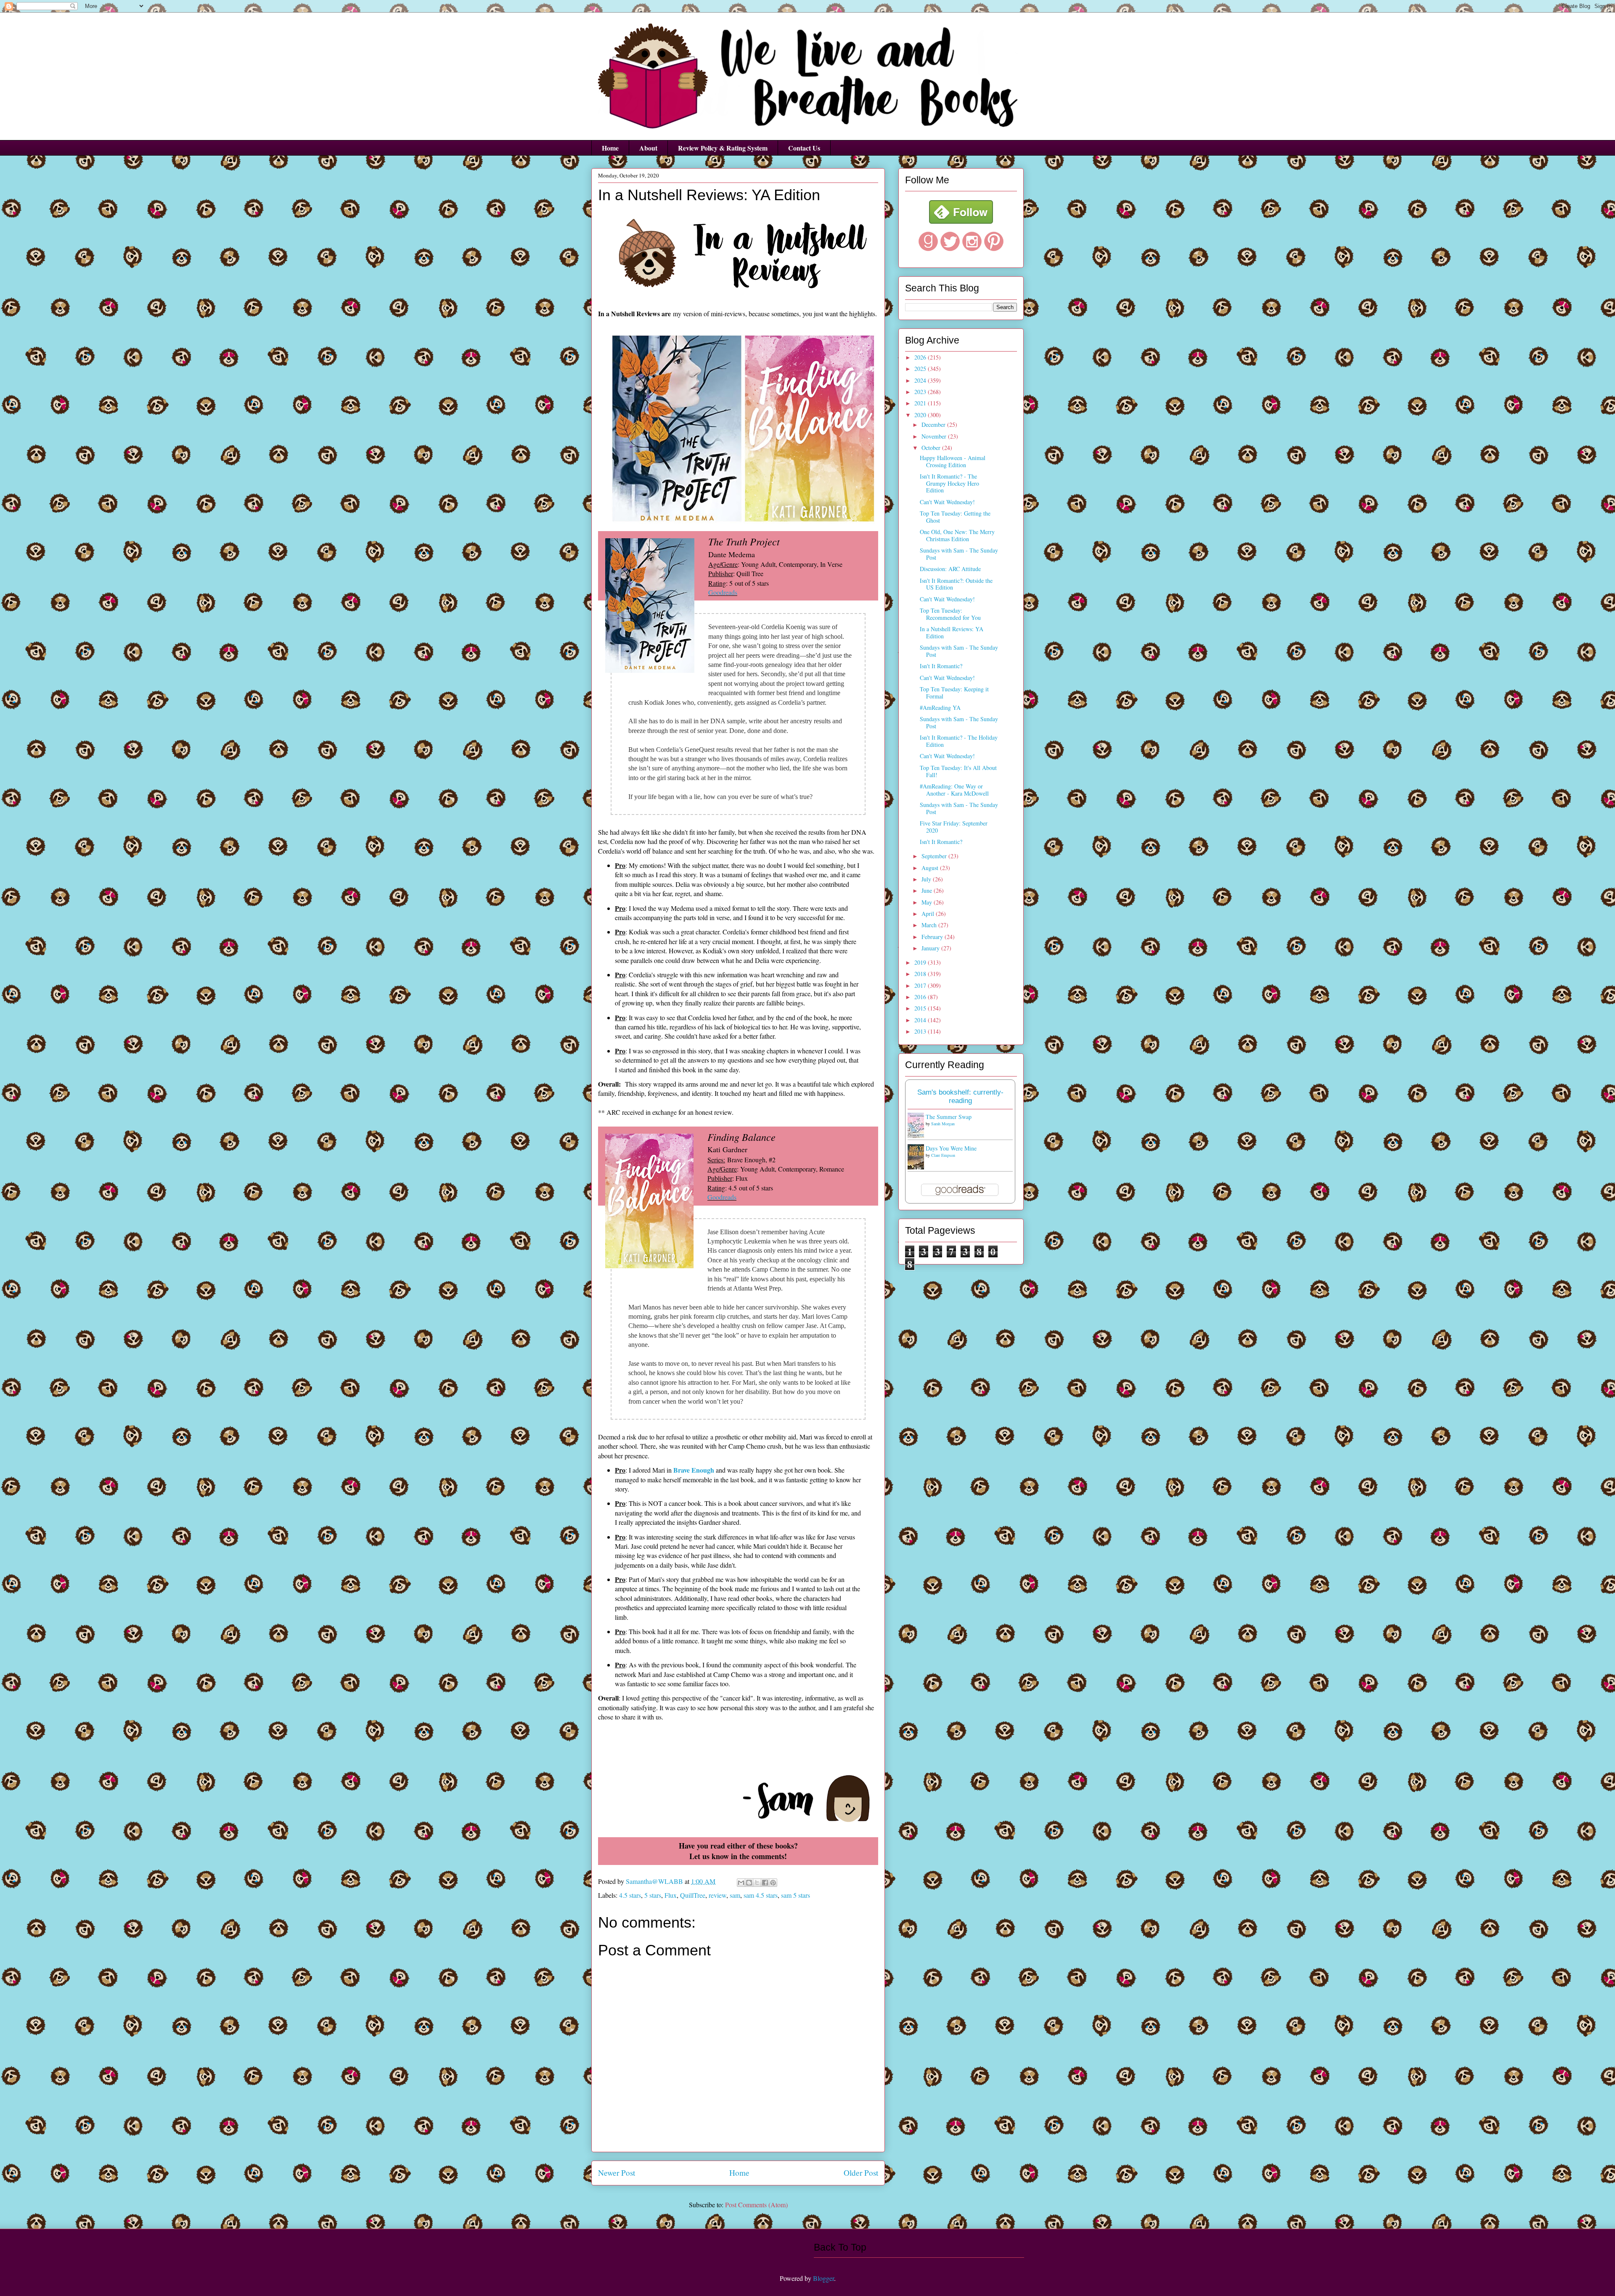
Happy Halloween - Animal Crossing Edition (953, 461)
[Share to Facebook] (765, 1883)
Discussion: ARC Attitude (950, 569)
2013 (921, 1031)
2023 (921, 392)
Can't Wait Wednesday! (947, 502)
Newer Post (617, 2173)
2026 (921, 357)
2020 (921, 415)
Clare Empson (943, 1155)
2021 (921, 403)
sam (735, 1895)
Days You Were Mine (951, 1148)
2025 (921, 369)
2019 (921, 962)
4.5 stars (630, 1895)
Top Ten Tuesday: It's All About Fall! (958, 771)
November (935, 436)
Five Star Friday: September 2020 (954, 827)
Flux (671, 1895)
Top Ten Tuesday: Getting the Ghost (955, 517)
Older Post (861, 2173)
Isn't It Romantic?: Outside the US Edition (956, 584)
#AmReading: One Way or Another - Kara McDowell (954, 790)
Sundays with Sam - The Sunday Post (959, 554)
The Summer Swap (949, 1117)
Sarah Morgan (943, 1124)
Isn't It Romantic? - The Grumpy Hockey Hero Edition (949, 483)
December (934, 425)
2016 (921, 997)
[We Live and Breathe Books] (961, 221)
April (929, 914)
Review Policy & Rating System (723, 148)
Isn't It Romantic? (941, 666)
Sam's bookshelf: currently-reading (960, 1096)
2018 (921, 974)
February (933, 937)
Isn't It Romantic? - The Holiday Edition (959, 741)
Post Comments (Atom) (756, 2205)
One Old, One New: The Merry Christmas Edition (957, 535)
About (648, 148)
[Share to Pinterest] (773, 1883)
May (928, 902)
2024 (921, 380)
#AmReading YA (940, 708)
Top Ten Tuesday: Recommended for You (950, 614)
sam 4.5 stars (761, 1895)
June (928, 890)
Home (610, 148)
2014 (921, 1020)
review (717, 1895)
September (935, 856)
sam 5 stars (796, 1895)
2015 (921, 1008)
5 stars (653, 1895)
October (932, 448)
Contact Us (804, 148)
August (931, 868)
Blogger (823, 2278)
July (927, 879)
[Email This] (741, 1883)
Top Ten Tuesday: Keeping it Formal (954, 693)
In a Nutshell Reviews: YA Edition (952, 632)
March (930, 925)
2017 (921, 985)
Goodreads (723, 592)
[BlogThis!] (749, 1883)
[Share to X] (757, 1883)
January (931, 948)
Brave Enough (694, 1470)
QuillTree (693, 1895)
